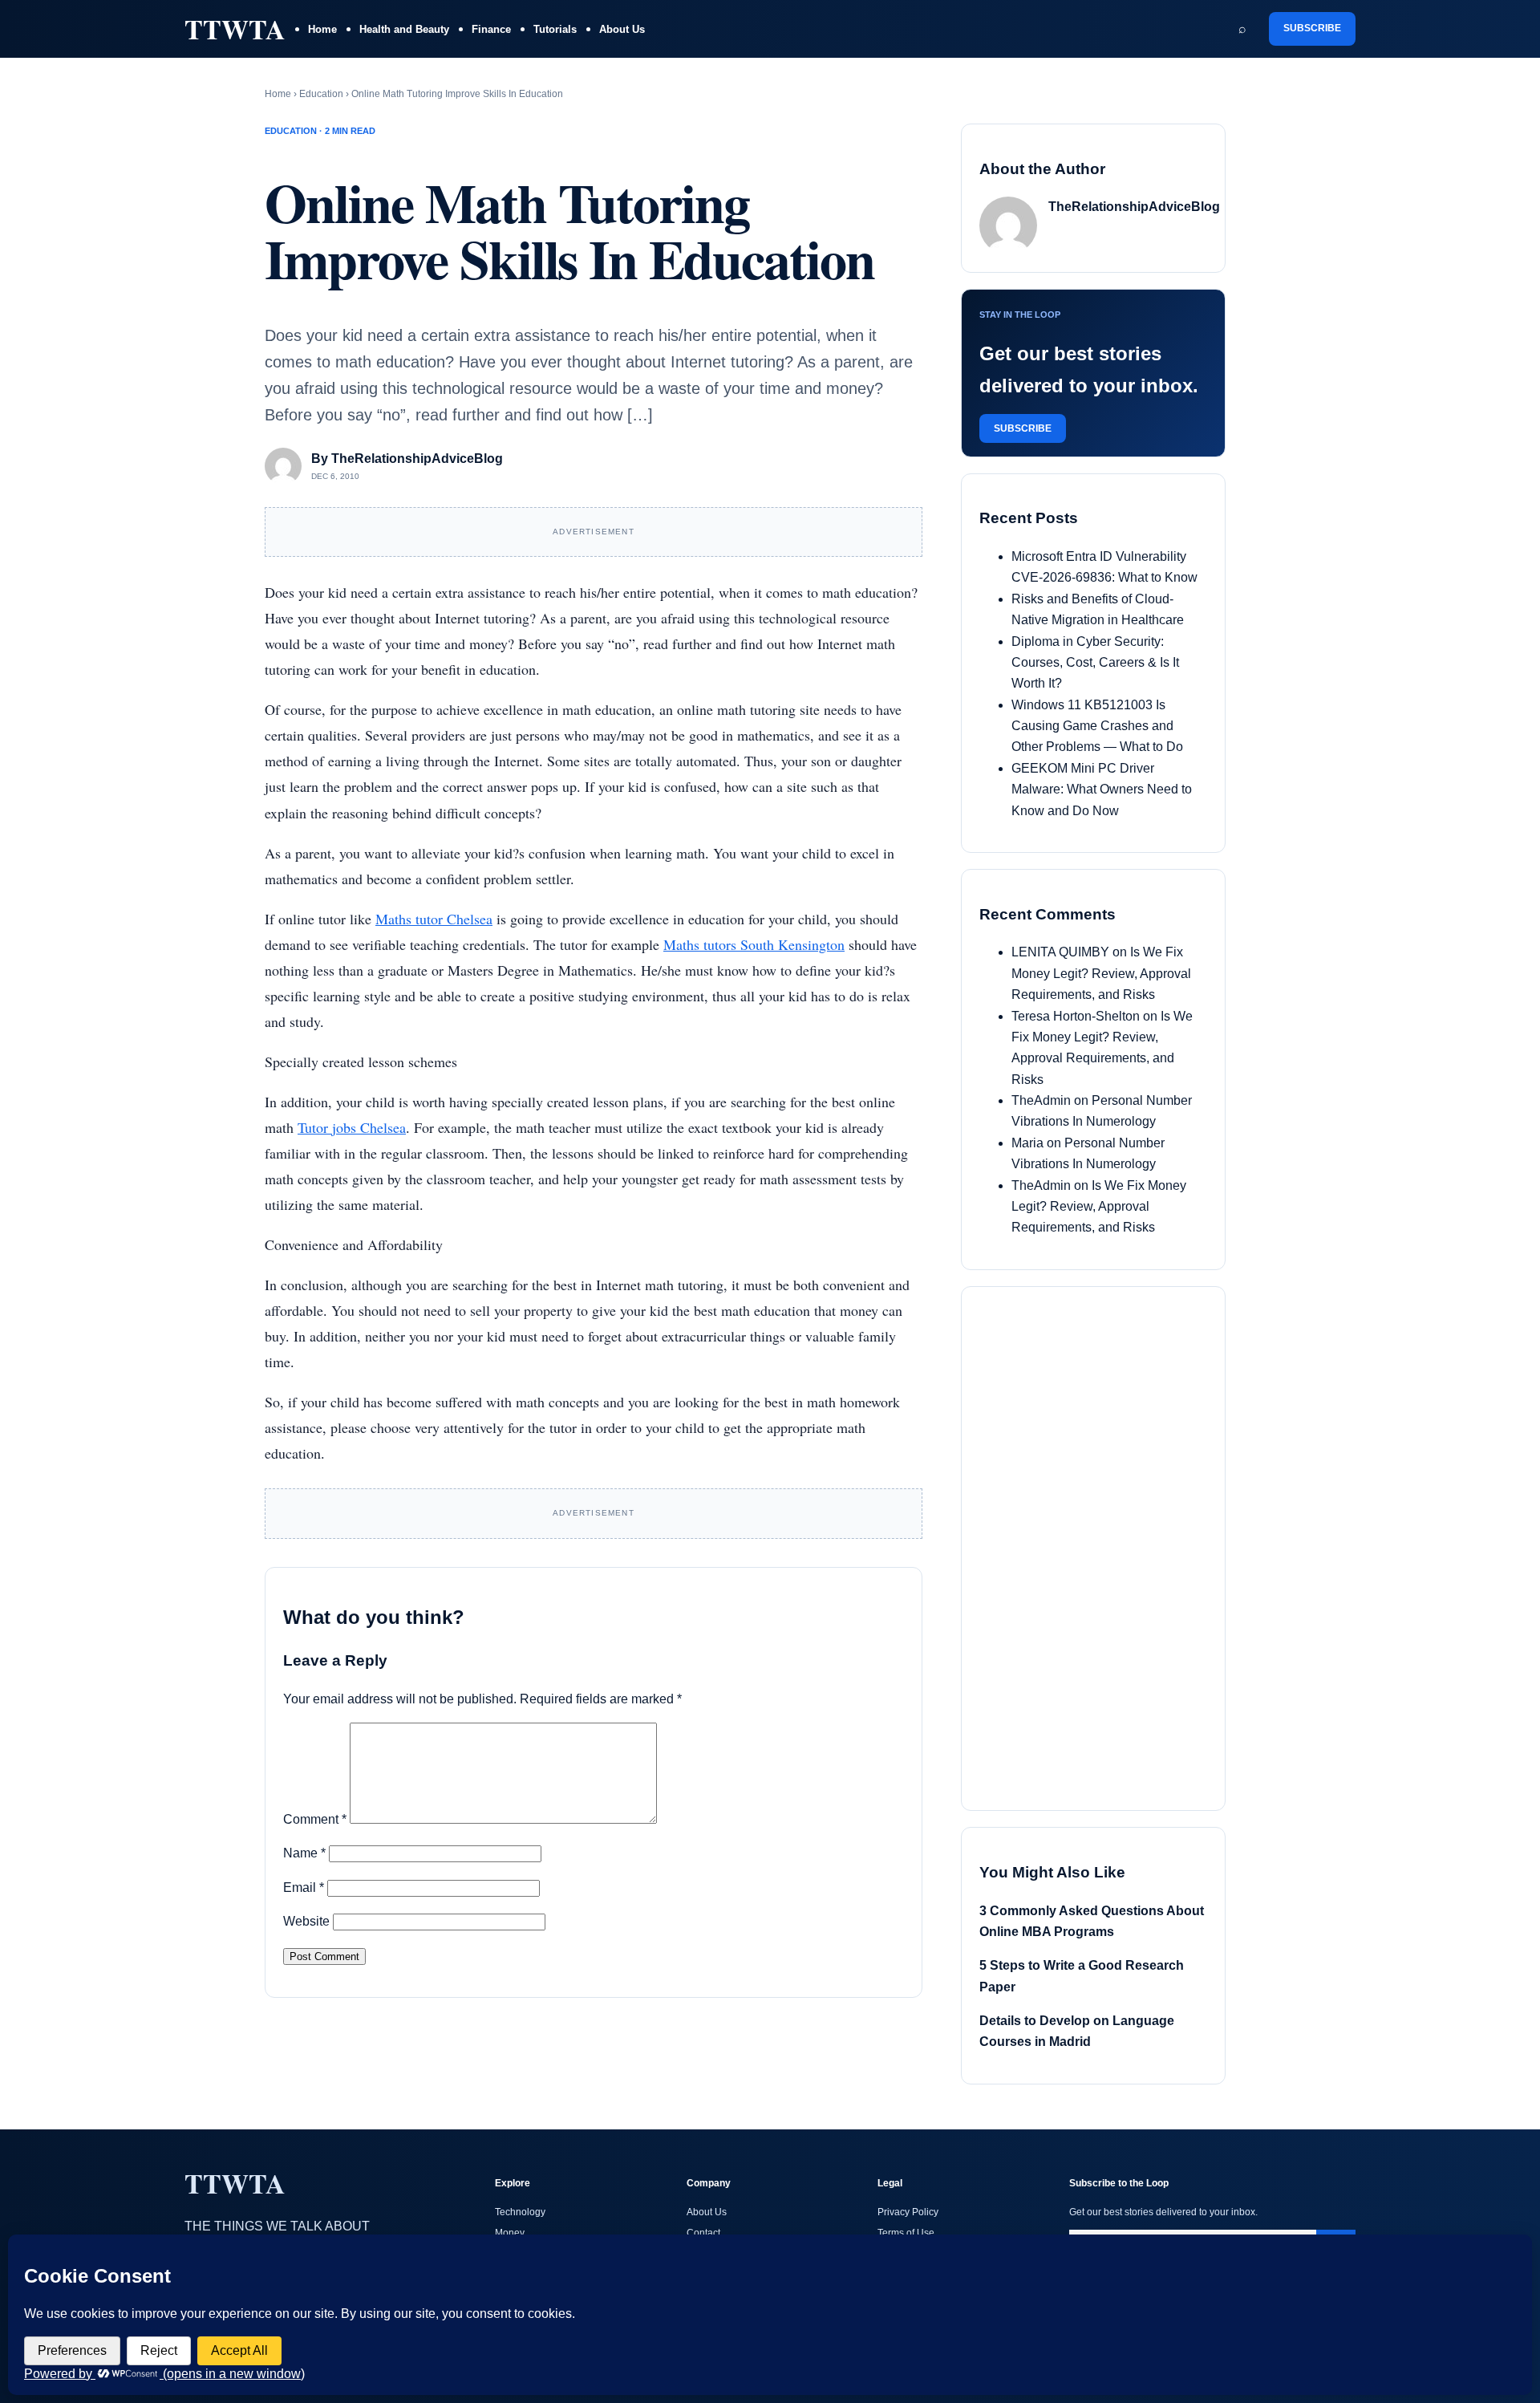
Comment (315, 1819)
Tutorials (555, 29)
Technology (520, 2212)
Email (304, 1887)
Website (306, 1921)
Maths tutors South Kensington (754, 944)
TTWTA (235, 29)
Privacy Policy (908, 2212)
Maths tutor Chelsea (434, 919)
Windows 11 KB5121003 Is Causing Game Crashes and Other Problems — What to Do (1097, 726)
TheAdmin (1041, 1100)
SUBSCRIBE (1312, 28)
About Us (622, 29)
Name (304, 1853)
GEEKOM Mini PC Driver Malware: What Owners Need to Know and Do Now (1102, 789)
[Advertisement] (1100, 1545)
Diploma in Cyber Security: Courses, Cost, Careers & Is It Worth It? (1095, 663)
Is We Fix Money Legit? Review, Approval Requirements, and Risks (1101, 973)
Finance (491, 29)
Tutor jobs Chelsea (352, 1127)
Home (322, 29)
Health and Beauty (404, 29)
